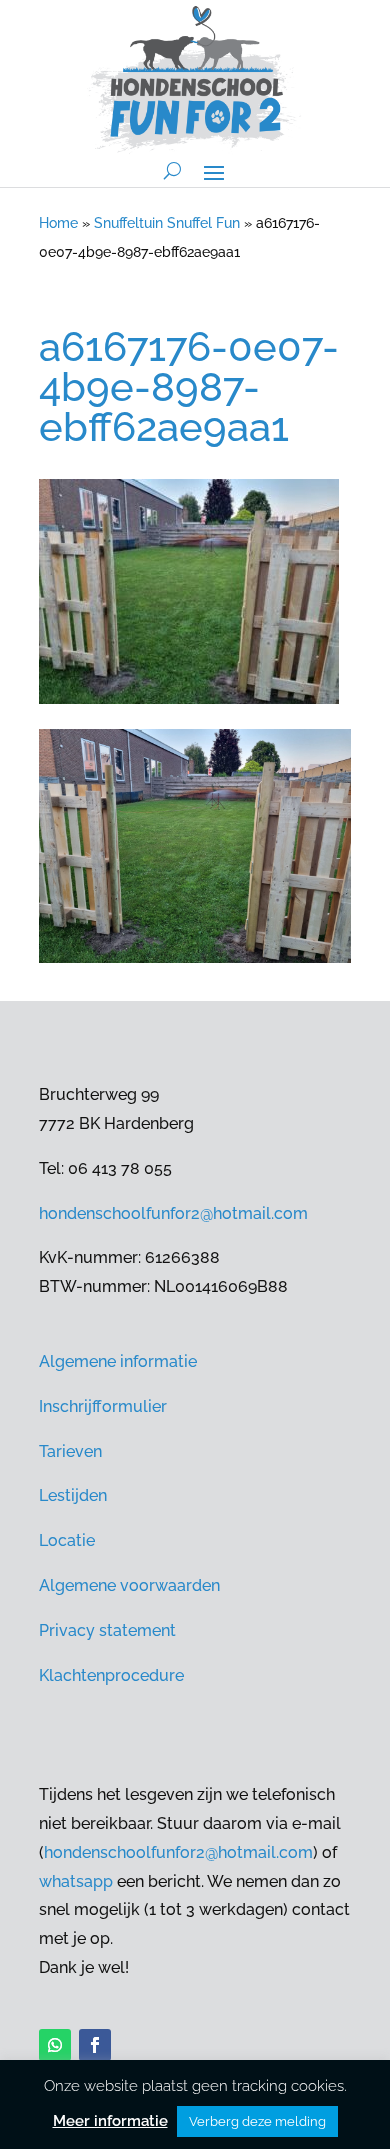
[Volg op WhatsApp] (55, 2045)
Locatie (67, 1540)
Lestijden (73, 1495)
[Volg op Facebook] (95, 2045)
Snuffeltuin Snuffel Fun (167, 223)
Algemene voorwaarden (129, 1585)
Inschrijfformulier (103, 1406)
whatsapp (76, 1881)
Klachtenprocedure (111, 1675)
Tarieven (70, 1451)
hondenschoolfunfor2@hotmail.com (173, 1213)
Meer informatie (110, 2121)
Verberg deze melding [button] (257, 2121)
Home (58, 223)
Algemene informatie (118, 1361)
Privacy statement (107, 1630)
